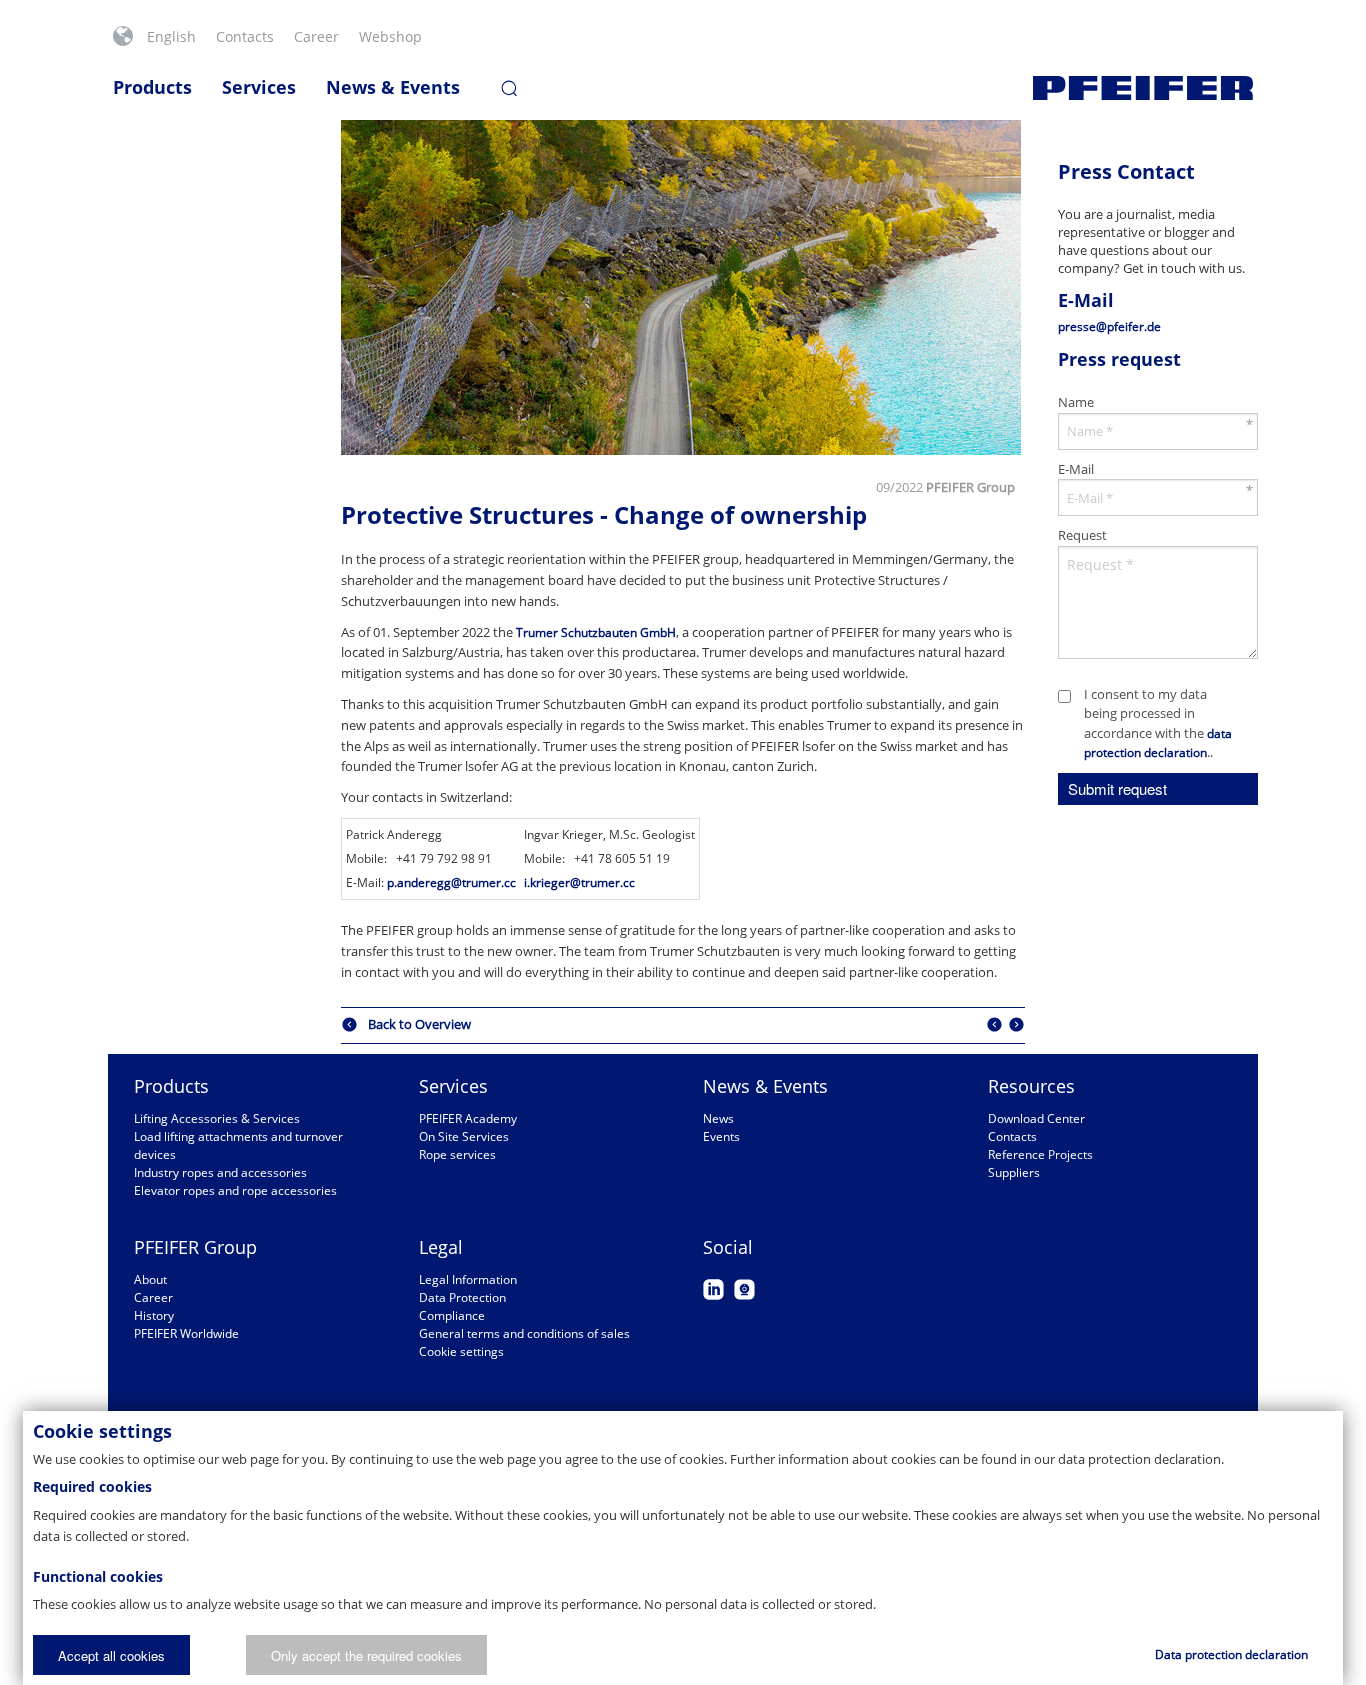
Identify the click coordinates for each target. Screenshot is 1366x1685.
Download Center (1036, 1118)
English (171, 36)
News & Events (393, 87)
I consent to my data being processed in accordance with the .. (1158, 723)
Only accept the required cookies (366, 1655)
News (718, 1118)
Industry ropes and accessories (220, 1172)
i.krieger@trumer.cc (579, 882)
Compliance (452, 1315)
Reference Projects (1040, 1154)
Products (152, 87)
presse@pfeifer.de (1109, 326)
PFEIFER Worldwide (186, 1333)
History (154, 1315)
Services (259, 87)
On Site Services (464, 1136)
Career (316, 36)
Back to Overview (419, 1024)
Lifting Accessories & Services (217, 1118)
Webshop (390, 36)
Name (1076, 402)
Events (721, 1136)
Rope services (457, 1154)
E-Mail (1076, 469)
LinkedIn (713, 1289)
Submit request (1117, 788)
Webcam (744, 1289)
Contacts (245, 36)
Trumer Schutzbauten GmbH (596, 632)
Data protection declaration (1231, 1654)
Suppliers (1014, 1172)
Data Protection (462, 1297)
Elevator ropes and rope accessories (235, 1190)
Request (1082, 535)
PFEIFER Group (195, 1247)
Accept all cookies (111, 1655)
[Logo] (1143, 88)
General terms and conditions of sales (524, 1333)
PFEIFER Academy (468, 1118)
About (150, 1279)
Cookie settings (461, 1351)
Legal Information (468, 1279)
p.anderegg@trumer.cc (451, 882)
